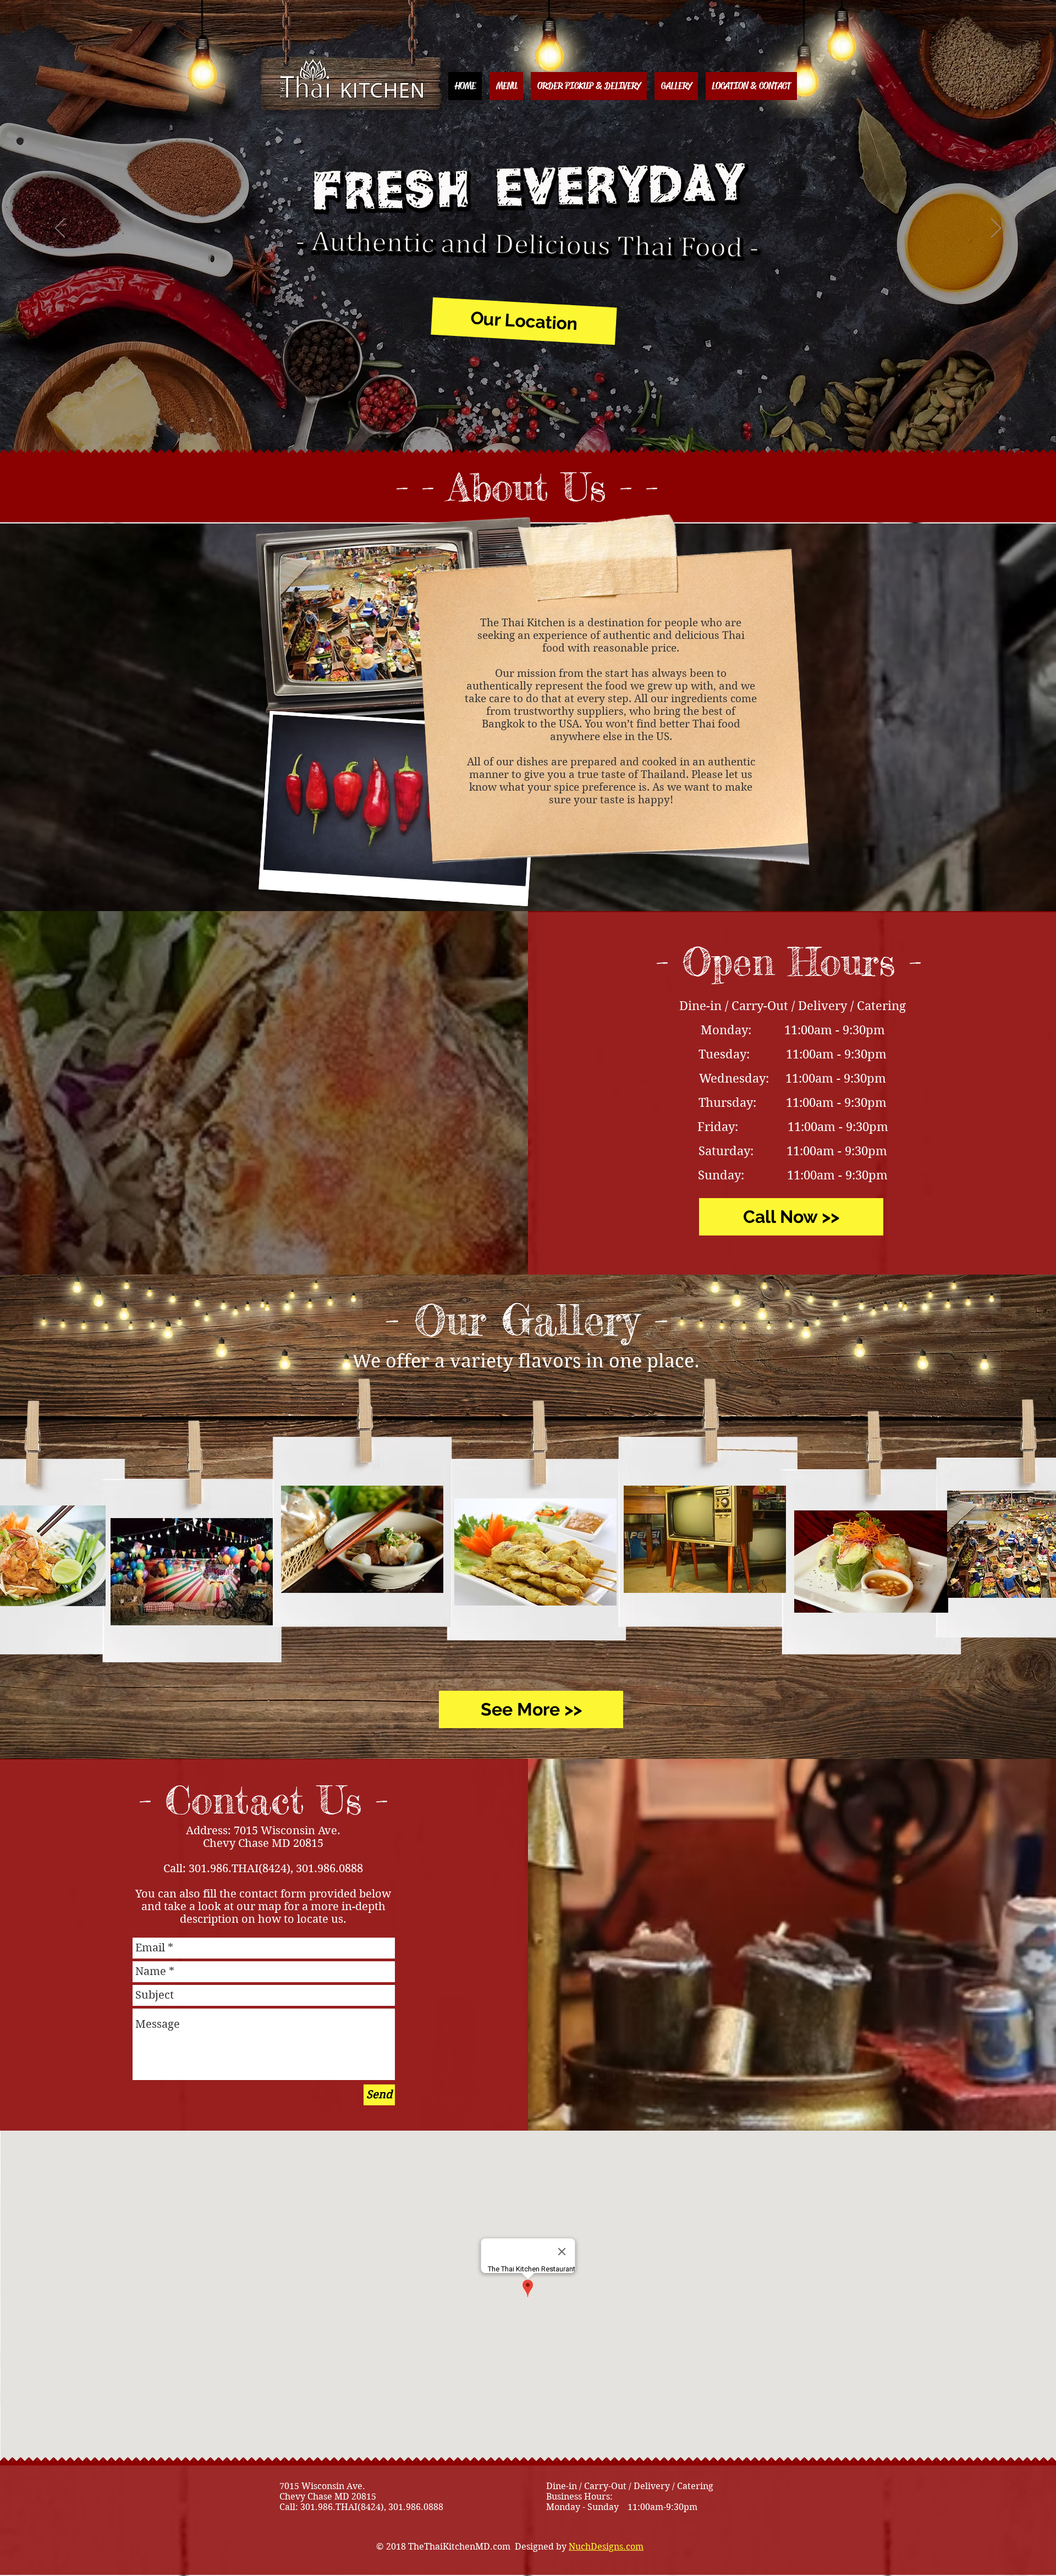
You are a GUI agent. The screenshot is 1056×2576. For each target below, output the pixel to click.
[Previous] (60, 229)
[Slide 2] (538, 431)
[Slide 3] (528, 431)
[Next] (996, 229)
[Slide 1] (518, 431)
